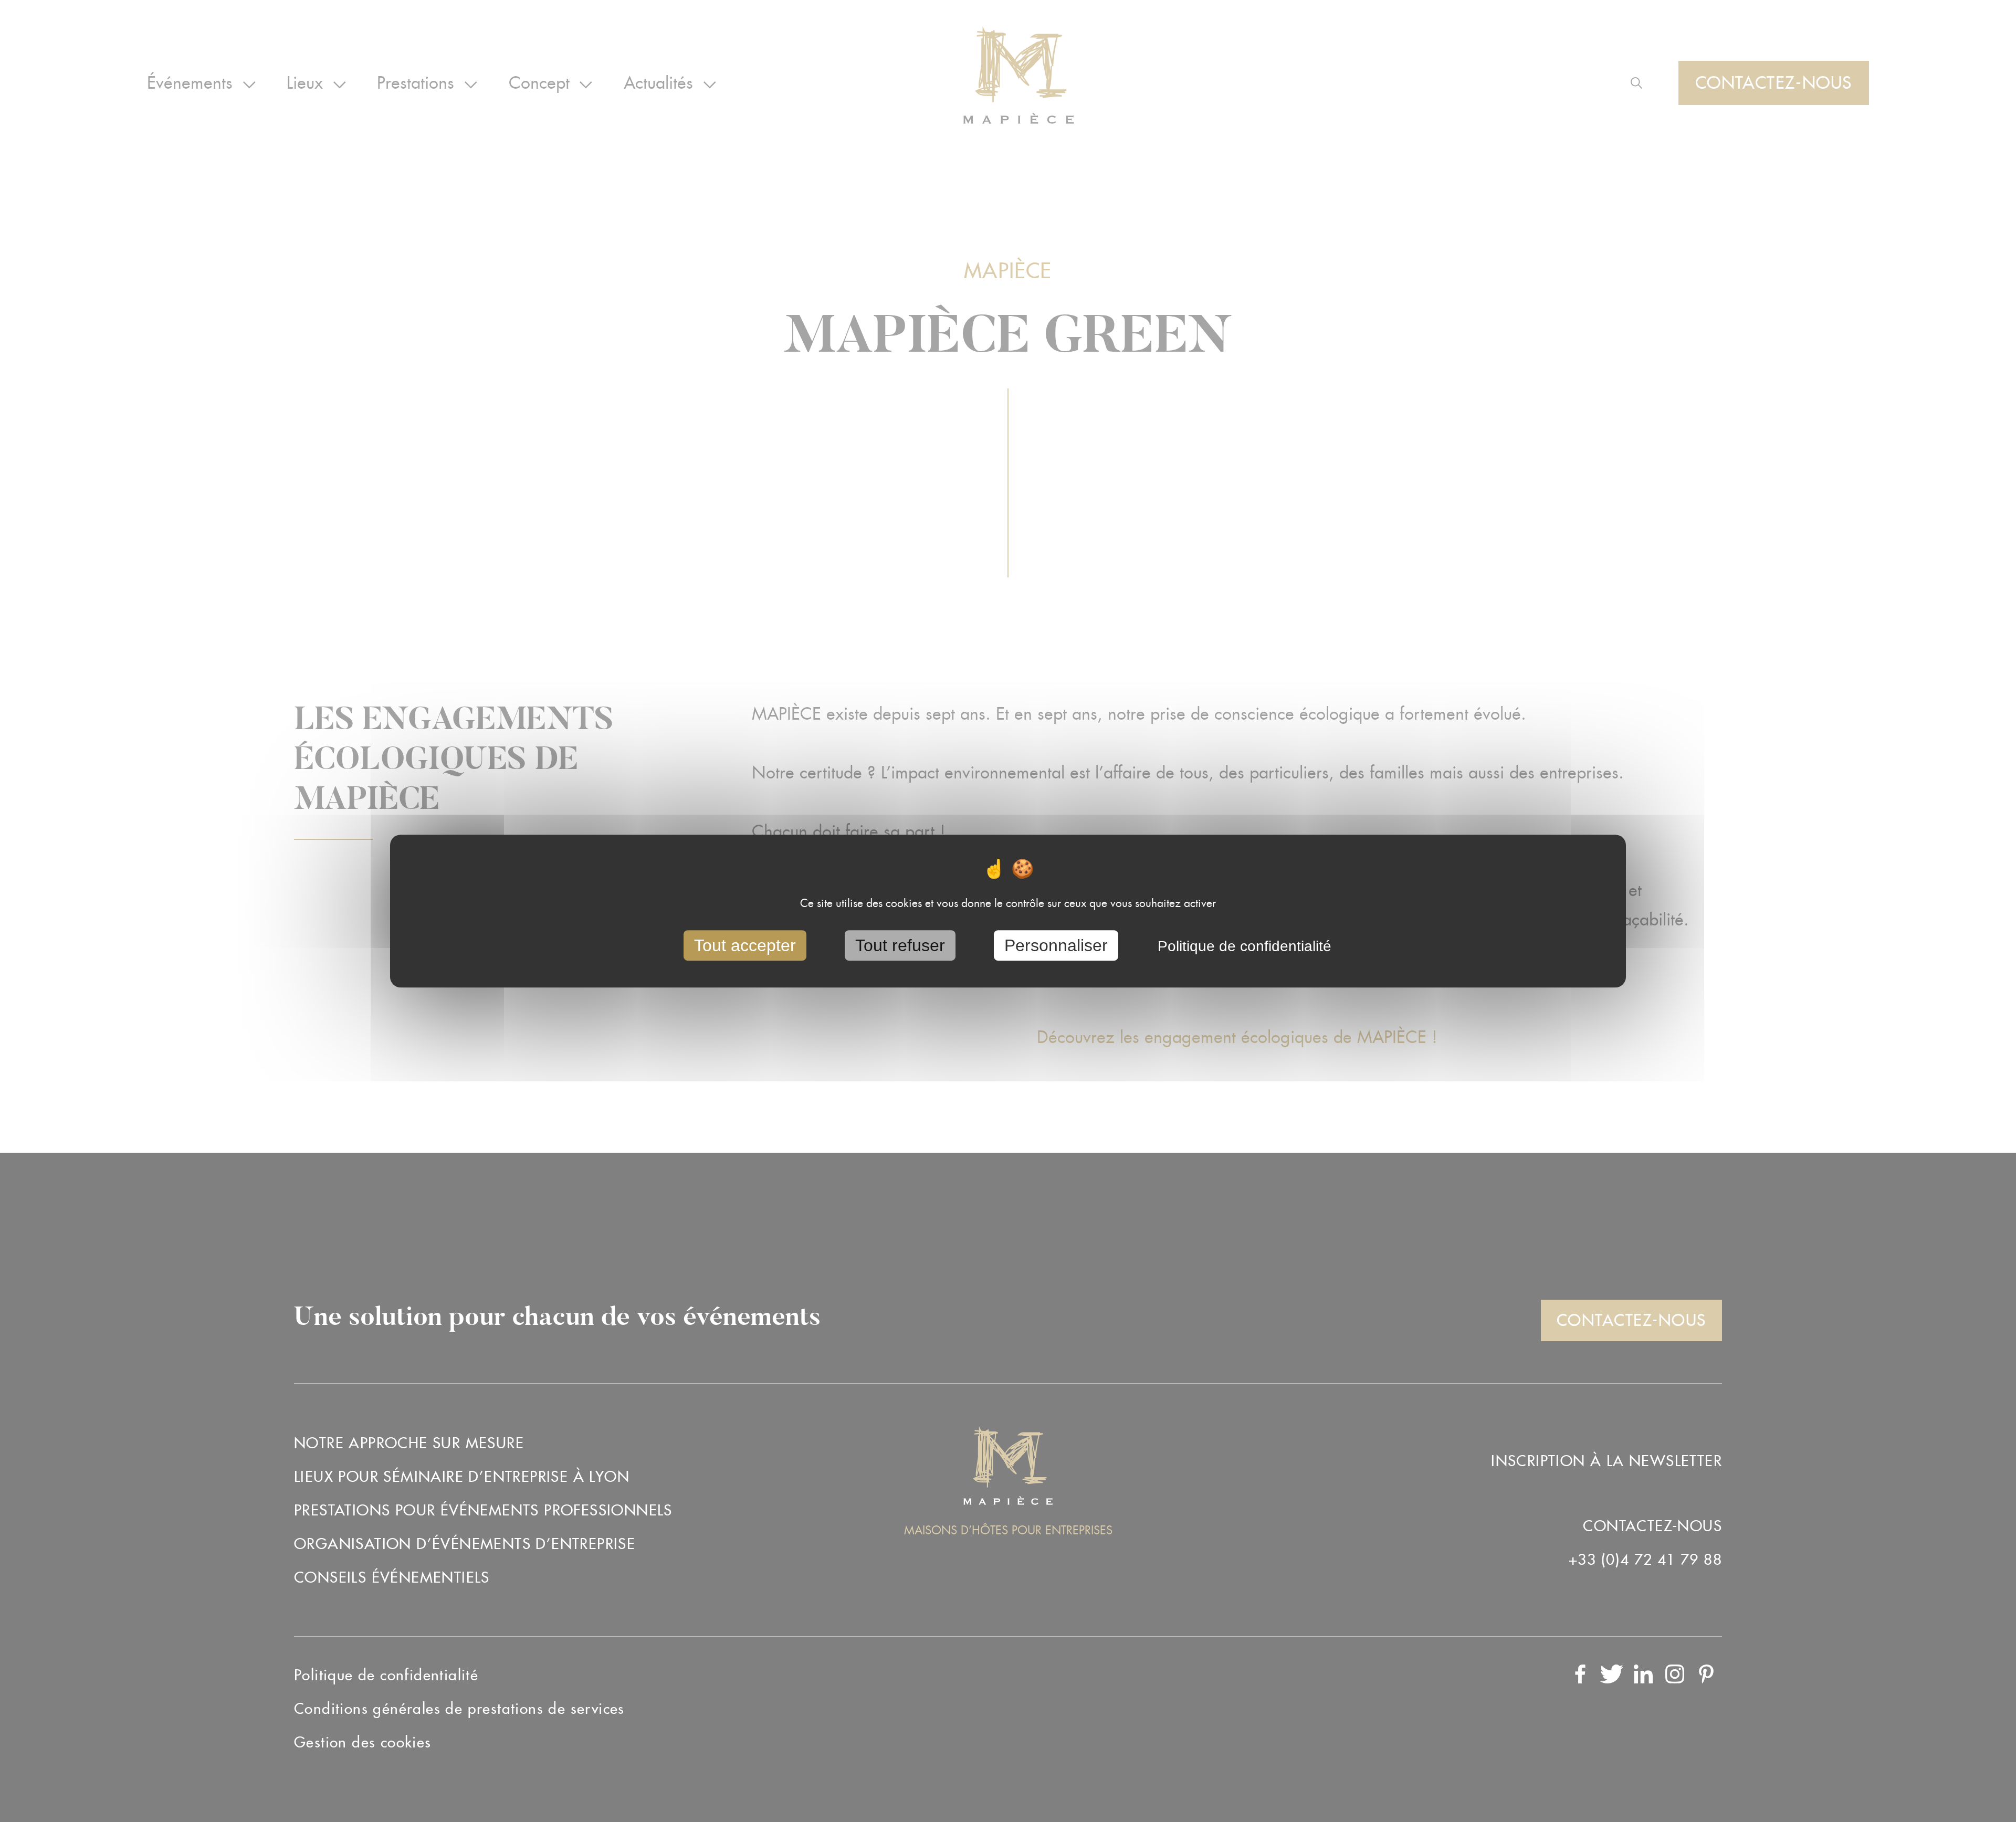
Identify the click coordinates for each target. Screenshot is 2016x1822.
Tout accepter (745, 945)
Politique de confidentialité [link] (1245, 946)
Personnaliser (1056, 945)
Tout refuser (900, 945)
